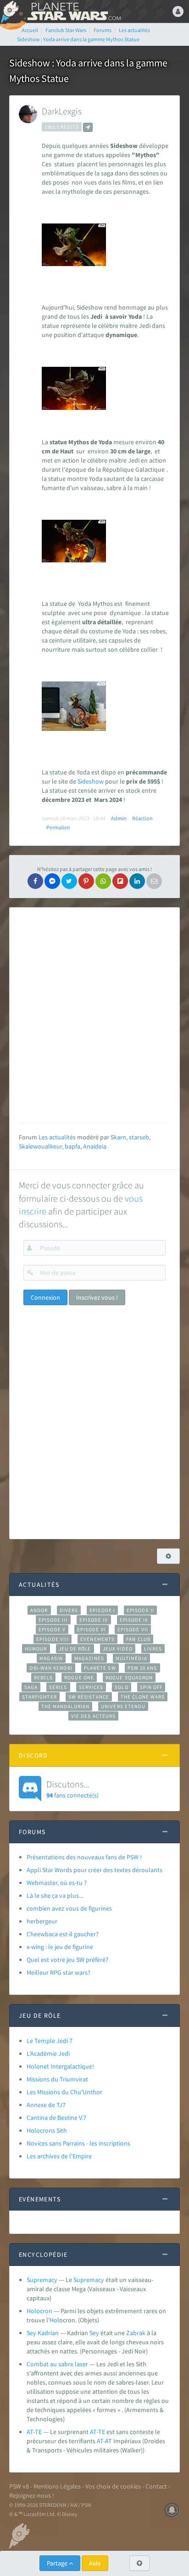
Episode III (53, 1620)
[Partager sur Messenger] (52, 881)
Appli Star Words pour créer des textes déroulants (94, 1870)
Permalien (58, 827)
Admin (119, 818)
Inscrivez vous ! (97, 1297)
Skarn (118, 1137)
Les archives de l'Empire (59, 2156)
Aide (95, 2563)
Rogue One (79, 1677)
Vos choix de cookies (113, 2486)
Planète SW (100, 1668)
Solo (121, 1687)
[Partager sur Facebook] (35, 881)
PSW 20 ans (142, 1668)
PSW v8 (19, 2486)
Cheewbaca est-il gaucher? (63, 1934)
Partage (58, 2563)
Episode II (140, 1610)
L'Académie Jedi (48, 2053)
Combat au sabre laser (57, 2364)
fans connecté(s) (72, 1789)
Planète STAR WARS (73, 11)
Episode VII (133, 1629)
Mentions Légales (57, 2486)
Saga (31, 1687)
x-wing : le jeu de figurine (60, 1947)
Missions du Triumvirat (57, 2079)
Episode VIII (53, 1639)
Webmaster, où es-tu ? (57, 1883)
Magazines (89, 1658)
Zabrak (136, 2333)
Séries (58, 1687)
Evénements (97, 1639)
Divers (69, 1610)
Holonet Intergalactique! (60, 2066)
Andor (39, 1610)
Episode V (52, 1629)
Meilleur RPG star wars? (58, 1972)
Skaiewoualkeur (40, 1146)
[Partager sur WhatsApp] (103, 881)
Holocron (39, 2311)
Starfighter (39, 1697)
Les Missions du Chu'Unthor (64, 2092)
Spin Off (151, 1687)
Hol (54, 2320)
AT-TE (34, 2432)
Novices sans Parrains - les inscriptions (78, 2143)
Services (91, 1687)
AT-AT (104, 2441)
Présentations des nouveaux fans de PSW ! (84, 1857)
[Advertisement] (94, 1015)
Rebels (44, 1677)
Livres (153, 1649)
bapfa (72, 1146)
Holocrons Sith (47, 2130)
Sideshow (91, 781)
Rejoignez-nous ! (32, 2495)
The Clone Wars (143, 1697)
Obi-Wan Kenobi (51, 1668)
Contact (156, 2486)
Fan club (138, 1639)
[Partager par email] (154, 881)
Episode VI (92, 1629)
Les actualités (57, 1137)
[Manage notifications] (172, 2510)
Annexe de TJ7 (46, 2105)
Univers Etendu (123, 1706)
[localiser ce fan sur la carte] (88, 127)
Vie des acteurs (93, 1716)
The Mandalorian (65, 1706)
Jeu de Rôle (75, 1649)
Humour (36, 1649)
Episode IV (94, 1620)
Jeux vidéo (118, 1649)
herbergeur (42, 1921)
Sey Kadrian (43, 2333)
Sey (94, 2333)
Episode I (102, 1610)
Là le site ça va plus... (55, 1895)
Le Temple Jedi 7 (50, 2041)
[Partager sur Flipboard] (120, 881)
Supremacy (42, 2280)
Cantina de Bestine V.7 (56, 2118)
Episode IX (134, 1620)
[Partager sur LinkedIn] (137, 881)
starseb (139, 1137)
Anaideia (95, 1146)
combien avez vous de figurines (69, 1908)
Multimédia (131, 1658)
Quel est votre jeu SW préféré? (67, 1960)
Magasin (51, 1658)
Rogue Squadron (129, 1677)
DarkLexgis (62, 111)
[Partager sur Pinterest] (86, 881)
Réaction (142, 818)
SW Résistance (89, 1697)
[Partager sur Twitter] (69, 881)
